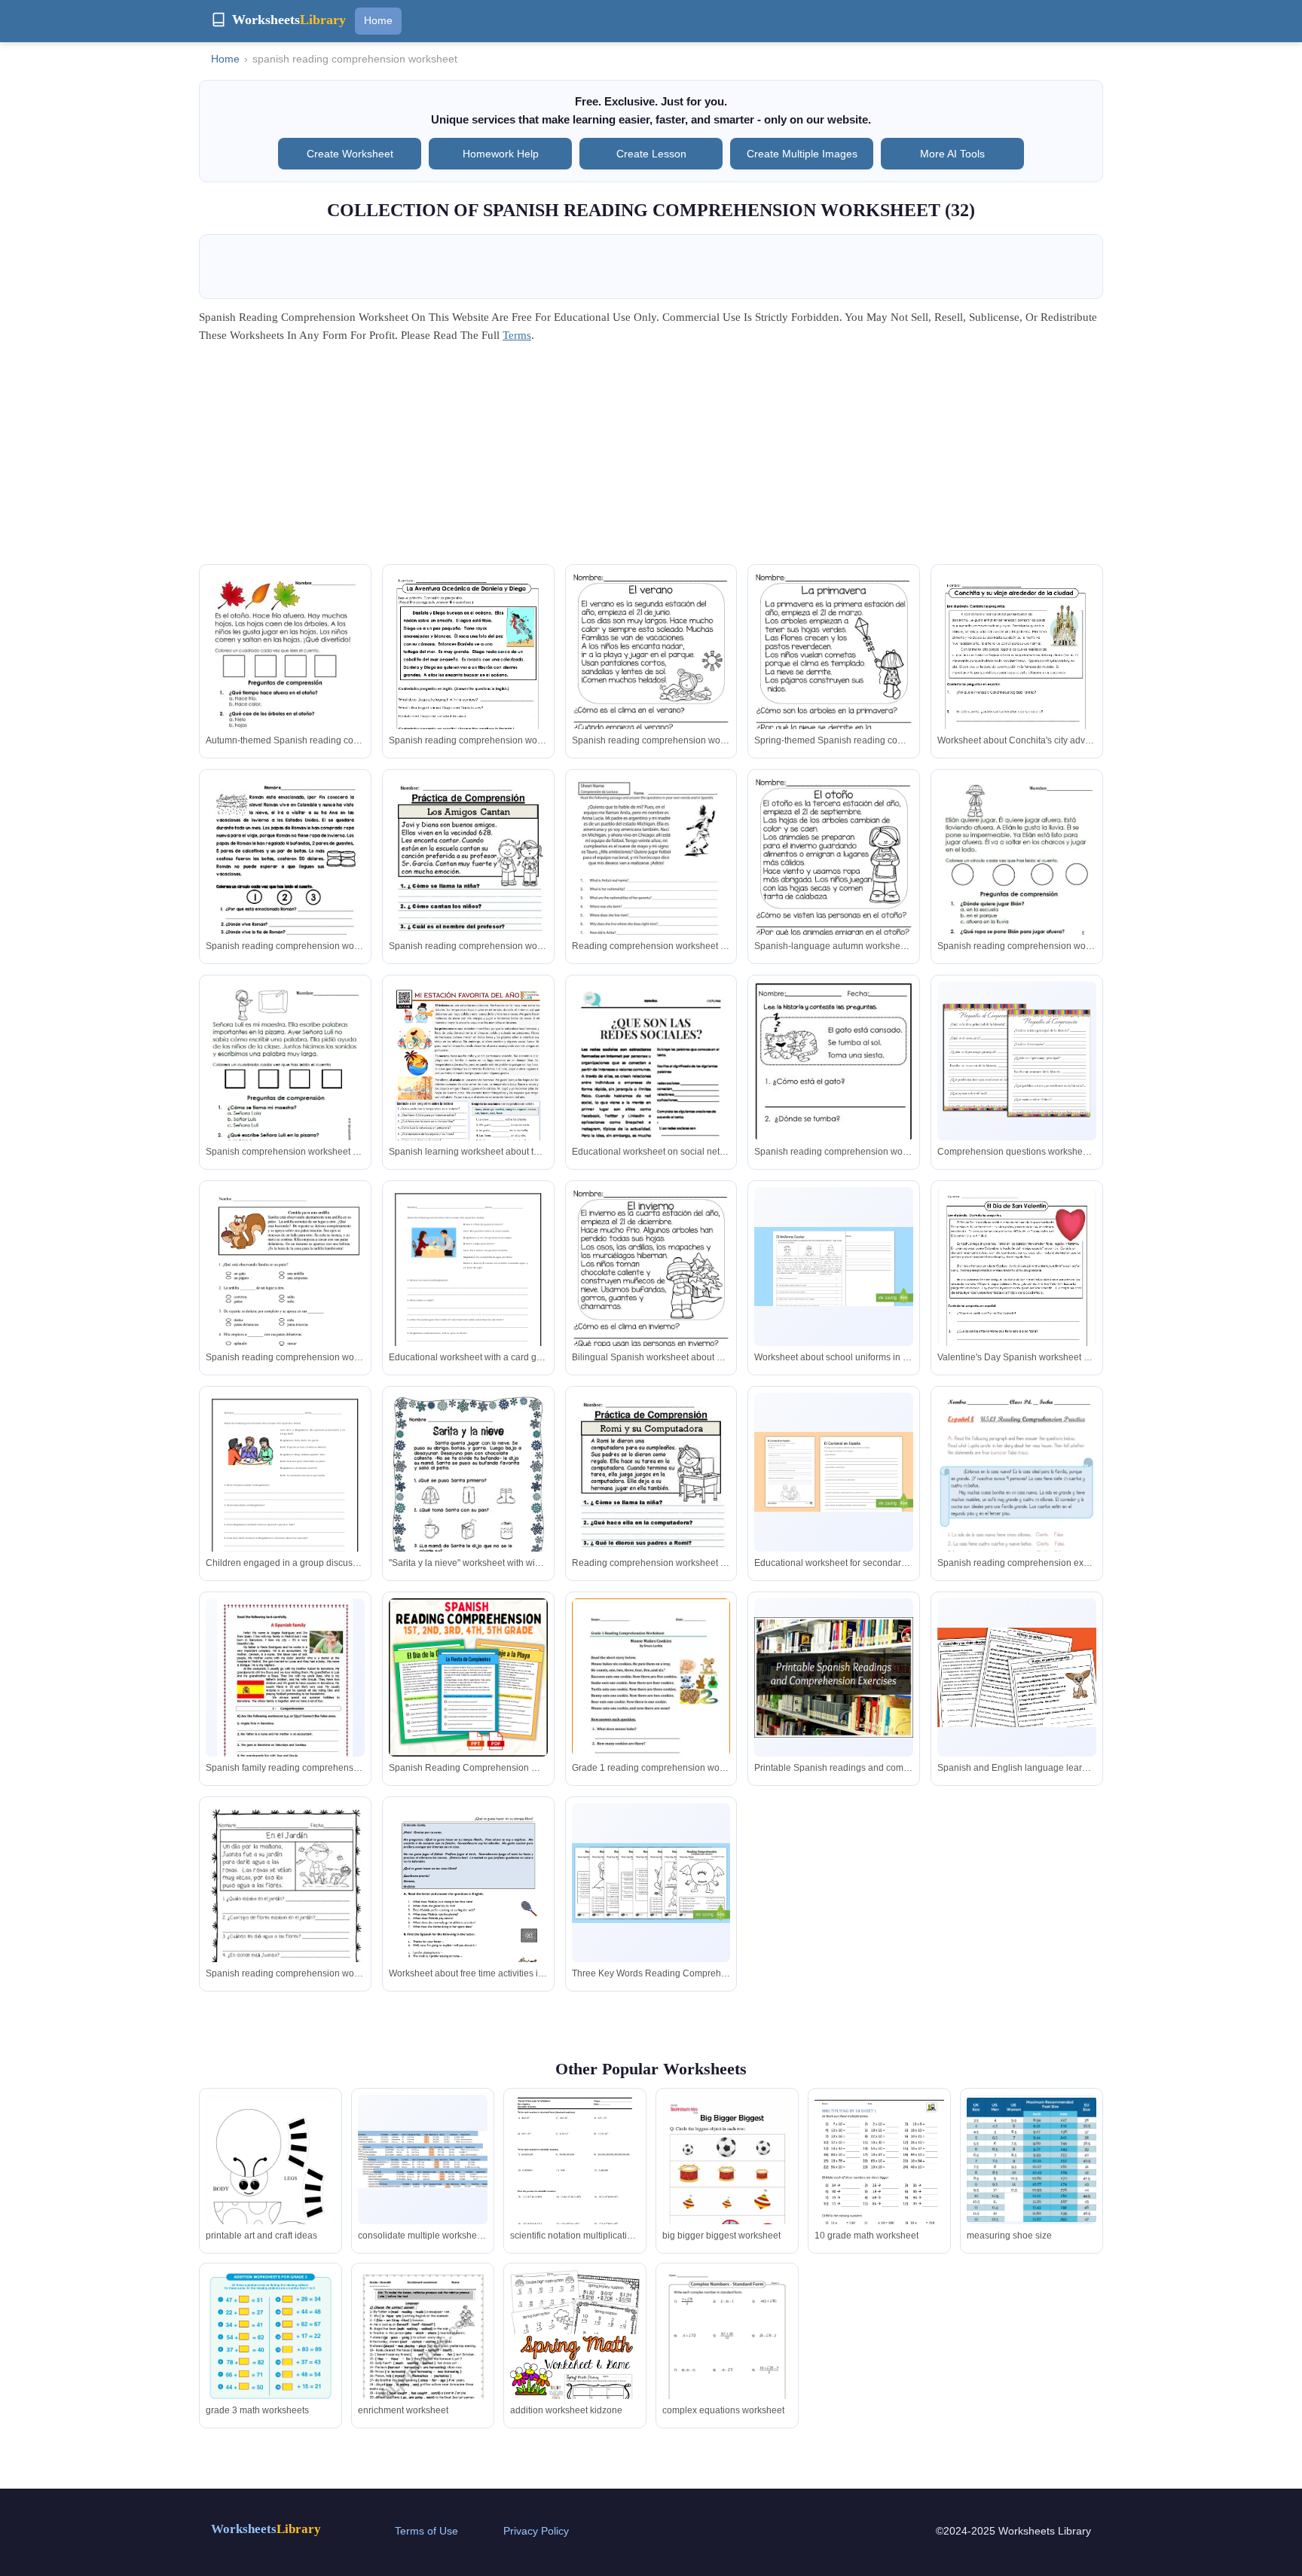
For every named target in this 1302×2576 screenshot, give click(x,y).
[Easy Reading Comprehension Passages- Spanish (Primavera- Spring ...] (1017, 880)
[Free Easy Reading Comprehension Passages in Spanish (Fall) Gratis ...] (285, 674)
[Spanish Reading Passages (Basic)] (468, 673)
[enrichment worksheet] (423, 2362)
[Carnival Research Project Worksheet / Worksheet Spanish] (834, 1471)
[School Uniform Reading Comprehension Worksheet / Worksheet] (834, 1267)
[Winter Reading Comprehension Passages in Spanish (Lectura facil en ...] (285, 879)
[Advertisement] (651, 459)
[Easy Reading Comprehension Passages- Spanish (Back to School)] (285, 1085)
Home (378, 20)
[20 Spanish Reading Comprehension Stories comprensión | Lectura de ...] (651, 1499)
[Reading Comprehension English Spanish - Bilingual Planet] (285, 1290)
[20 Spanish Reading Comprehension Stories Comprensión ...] (651, 1701)
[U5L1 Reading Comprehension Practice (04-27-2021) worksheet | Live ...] (1017, 1495)
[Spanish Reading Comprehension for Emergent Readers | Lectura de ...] (834, 1084)
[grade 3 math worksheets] (270, 2336)
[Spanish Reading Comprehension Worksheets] (468, 1290)
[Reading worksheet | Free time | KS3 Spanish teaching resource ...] (468, 1906)
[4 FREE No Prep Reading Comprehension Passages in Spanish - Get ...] (651, 677)
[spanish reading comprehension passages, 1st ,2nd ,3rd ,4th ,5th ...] (468, 1678)
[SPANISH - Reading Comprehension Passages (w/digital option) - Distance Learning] (285, 1906)
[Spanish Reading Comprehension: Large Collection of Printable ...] (834, 1677)
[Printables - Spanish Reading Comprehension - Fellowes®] (1017, 1061)
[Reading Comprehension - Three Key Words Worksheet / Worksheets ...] (651, 1883)
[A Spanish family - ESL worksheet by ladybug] (285, 1695)
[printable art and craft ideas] (270, 2179)
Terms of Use (426, 2531)
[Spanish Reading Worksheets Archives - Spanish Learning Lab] (468, 1084)
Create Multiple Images (802, 154)
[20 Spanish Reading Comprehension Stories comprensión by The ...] (468, 882)
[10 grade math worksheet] (879, 2179)
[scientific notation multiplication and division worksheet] (575, 2179)
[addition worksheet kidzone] (575, 2367)
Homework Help (501, 154)
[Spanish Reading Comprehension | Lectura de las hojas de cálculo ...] (651, 879)
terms (517, 335)
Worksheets (266, 2529)
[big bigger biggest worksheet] (727, 2179)
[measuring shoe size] (1032, 2160)
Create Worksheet (350, 154)
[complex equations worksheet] (727, 2354)
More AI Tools (952, 154)
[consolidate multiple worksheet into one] (423, 2159)
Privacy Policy (536, 2531)
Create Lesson (651, 154)
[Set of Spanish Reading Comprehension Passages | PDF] (651, 1093)
